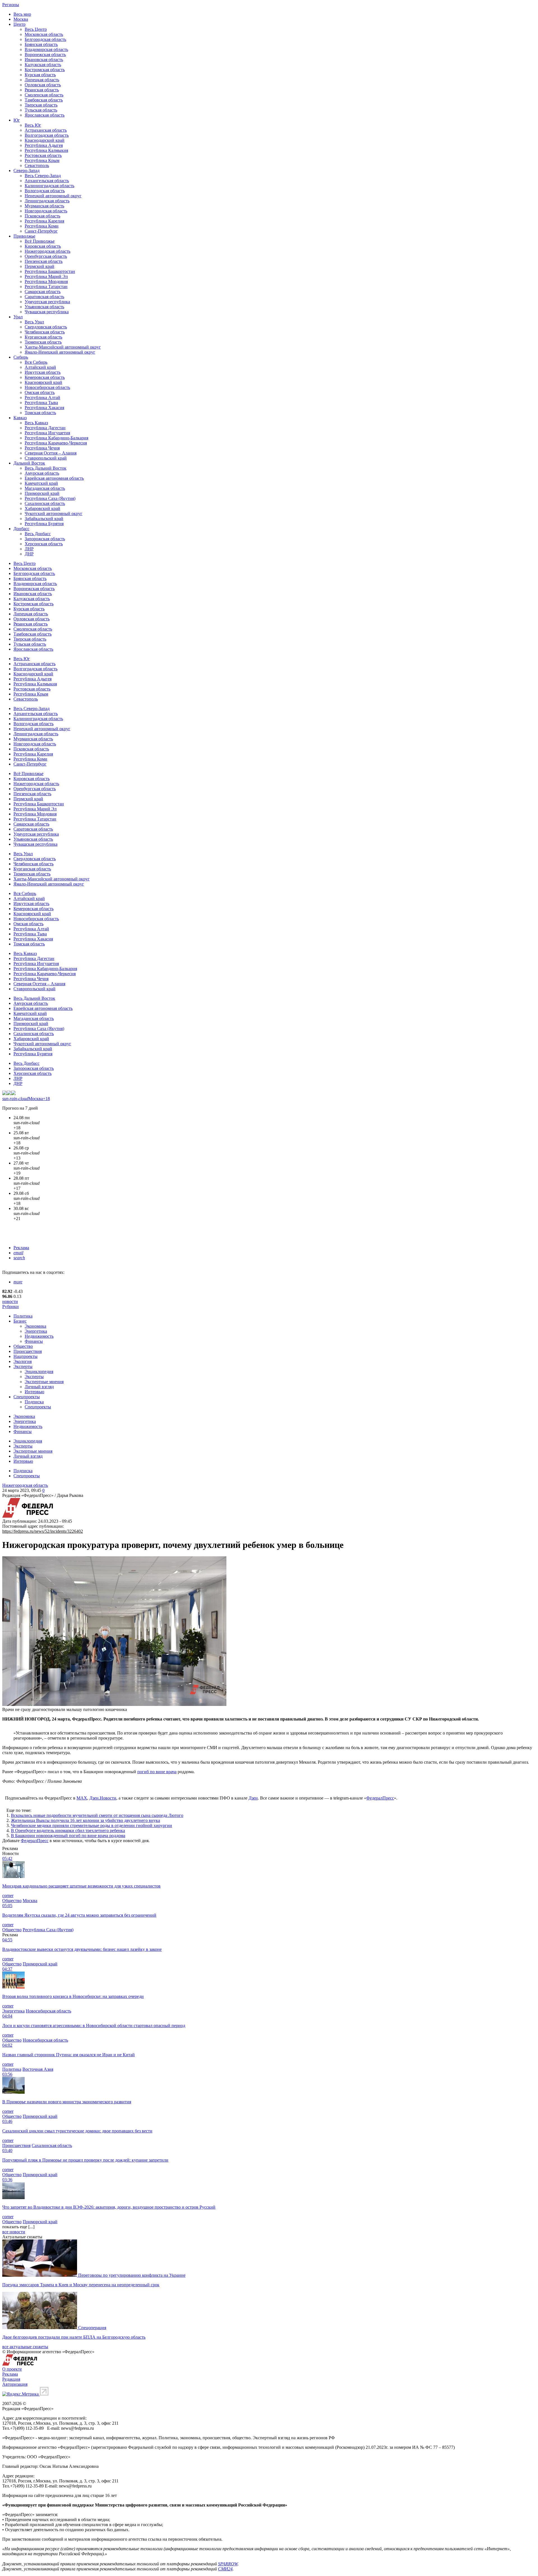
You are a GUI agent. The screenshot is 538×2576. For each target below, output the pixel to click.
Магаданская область (45, 488)
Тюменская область (43, 342)
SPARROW (228, 2564)
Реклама (21, 1248)
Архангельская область (47, 181)
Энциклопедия (39, 1372)
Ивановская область (44, 60)
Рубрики (11, 1306)
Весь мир (22, 14)
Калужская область (43, 65)
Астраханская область (46, 130)
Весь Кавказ (36, 423)
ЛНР (29, 549)
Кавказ (20, 418)
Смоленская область (44, 95)
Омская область (40, 392)
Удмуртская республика (47, 302)
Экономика (35, 1326)
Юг (17, 120)
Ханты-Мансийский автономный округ (63, 347)
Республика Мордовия (46, 281)
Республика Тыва (41, 403)
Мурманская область (44, 206)
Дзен (253, 1798)
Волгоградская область (47, 135)
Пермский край (40, 266)
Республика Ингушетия (47, 433)
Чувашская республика (47, 312)
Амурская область (42, 473)
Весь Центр (36, 29)
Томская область (40, 413)
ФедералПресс (380, 1798)
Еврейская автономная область (54, 478)
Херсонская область (44, 544)
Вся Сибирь (36, 362)
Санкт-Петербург (41, 231)
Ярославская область (45, 115)
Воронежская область (45, 55)
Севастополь (37, 165)
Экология (23, 1361)
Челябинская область (45, 332)
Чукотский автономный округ (54, 513)
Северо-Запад (26, 171)
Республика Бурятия (44, 524)
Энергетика (36, 1331)
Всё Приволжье (40, 241)
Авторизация (15, 2384)
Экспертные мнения (44, 1382)
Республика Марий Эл (46, 276)
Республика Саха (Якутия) (50, 498)
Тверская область (41, 105)
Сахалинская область (45, 503)
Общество (23, 1346)
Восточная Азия (38, 2069)
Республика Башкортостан (50, 271)
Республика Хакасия (44, 408)
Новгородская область (46, 211)
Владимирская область (46, 49)
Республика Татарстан (46, 287)
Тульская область (41, 110)
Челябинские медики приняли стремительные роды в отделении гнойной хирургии (91, 1825)
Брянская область (41, 44)
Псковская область (42, 216)
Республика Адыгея (44, 145)
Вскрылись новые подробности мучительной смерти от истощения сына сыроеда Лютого (97, 1815)
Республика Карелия (44, 221)
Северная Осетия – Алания (51, 453)
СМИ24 (225, 2569)
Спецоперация (92, 2328)
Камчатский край (41, 483)
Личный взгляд (39, 1387)
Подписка (34, 1402)
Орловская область (43, 85)
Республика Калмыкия (46, 150)
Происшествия (28, 1351)
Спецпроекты (27, 1397)
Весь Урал (34, 322)
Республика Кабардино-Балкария (56, 438)
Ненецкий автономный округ (53, 196)
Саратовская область (44, 297)
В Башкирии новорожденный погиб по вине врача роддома (68, 1836)
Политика (23, 1316)
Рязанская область (42, 90)
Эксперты (23, 1366)
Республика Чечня (42, 448)
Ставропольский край (46, 458)
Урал (18, 317)
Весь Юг (33, 125)
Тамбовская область (44, 100)
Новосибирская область (47, 387)
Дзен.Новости (103, 1798)
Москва (21, 19)
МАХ (82, 1798)
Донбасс (21, 529)
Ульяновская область (44, 307)
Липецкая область (42, 80)
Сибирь (21, 357)
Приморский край (42, 493)
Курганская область (43, 337)
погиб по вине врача (157, 1772)
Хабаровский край (42, 508)
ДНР (29, 554)
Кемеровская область (45, 377)
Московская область (44, 34)
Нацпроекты (25, 1356)
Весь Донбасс (38, 534)
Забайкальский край (44, 519)
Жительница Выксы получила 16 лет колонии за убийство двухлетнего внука (85, 1820)
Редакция (11, 2379)
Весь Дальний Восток (46, 468)
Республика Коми (42, 226)
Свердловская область (46, 327)
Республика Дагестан (45, 428)
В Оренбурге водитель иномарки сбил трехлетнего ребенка (68, 1830)
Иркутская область (43, 372)
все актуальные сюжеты (25, 2347)
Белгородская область (45, 39)
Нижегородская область (47, 251)
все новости (14, 2232)
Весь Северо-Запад (43, 176)
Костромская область (45, 70)
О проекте (12, 2369)
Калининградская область (49, 186)
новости (10, 1301)
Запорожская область (45, 539)
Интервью (34, 1392)
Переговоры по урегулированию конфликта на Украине (132, 2275)
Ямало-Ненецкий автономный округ (60, 352)
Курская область (40, 75)
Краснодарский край (45, 140)
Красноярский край (43, 382)
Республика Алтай (42, 397)
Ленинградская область (47, 201)
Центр (19, 24)
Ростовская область (43, 155)
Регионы (11, 5)
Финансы (34, 1341)
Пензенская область (44, 261)
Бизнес (20, 1321)
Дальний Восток (29, 463)
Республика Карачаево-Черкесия (56, 443)
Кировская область (43, 246)
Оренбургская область (46, 256)
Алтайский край (40, 367)
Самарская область (43, 292)
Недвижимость (39, 1336)
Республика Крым (42, 160)
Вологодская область (45, 191)
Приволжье (24, 236)
